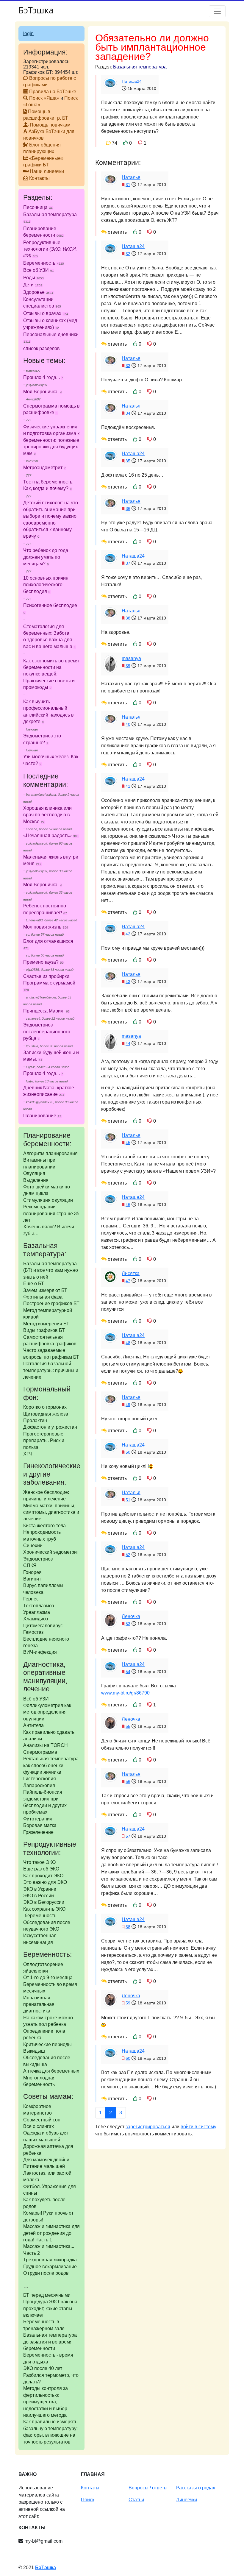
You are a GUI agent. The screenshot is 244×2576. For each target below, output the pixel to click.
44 (128, 1043)
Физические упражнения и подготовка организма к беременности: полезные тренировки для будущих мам (51, 440)
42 (128, 934)
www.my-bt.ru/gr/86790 (125, 1693)
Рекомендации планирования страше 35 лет (51, 1213)
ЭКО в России (39, 1896)
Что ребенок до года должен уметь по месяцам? (46, 557)
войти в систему (198, 2127)
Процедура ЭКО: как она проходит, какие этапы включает (50, 2308)
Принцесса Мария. (44, 1011)
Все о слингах (39, 2126)
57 (128, 1836)
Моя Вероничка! (41, 392)
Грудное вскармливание (50, 2267)
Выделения (36, 1180)
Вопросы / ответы (148, 2488)
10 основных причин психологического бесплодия (46, 585)
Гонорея (32, 1572)
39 (128, 666)
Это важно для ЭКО (45, 1882)
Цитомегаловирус (43, 1626)
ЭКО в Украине (40, 1889)
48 (128, 1343)
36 (128, 508)
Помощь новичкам (50, 125)
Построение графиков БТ (51, 1303)
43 (128, 982)
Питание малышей (44, 2166)
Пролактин (35, 1420)
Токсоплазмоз (39, 1606)
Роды (33, 278)
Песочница (38, 207)
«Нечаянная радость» (47, 835)
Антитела (33, 1725)
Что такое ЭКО (39, 1862)
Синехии (33, 1546)
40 (128, 724)
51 (128, 1500)
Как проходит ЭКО (43, 1876)
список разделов (42, 348)
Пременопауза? (41, 962)
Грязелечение (38, 1832)
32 (128, 254)
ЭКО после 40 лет (43, 2368)
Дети (33, 285)
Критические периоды (47, 2044)
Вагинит (32, 1579)
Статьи (136, 2500)
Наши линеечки (47, 171)
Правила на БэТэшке (53, 92)
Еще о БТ (34, 1284)
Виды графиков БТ (44, 1330)
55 (128, 1726)
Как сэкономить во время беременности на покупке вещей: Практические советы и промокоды (51, 674)
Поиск (88, 2500)
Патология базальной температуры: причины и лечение (51, 1370)
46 (128, 1204)
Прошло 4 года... (42, 377)
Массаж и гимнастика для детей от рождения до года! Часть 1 (51, 2233)
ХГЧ (28, 1454)
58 (128, 1927)
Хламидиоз (36, 1619)
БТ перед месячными (47, 2295)
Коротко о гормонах (45, 1407)
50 (128, 1452)
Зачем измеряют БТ (45, 1290)
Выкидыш (34, 2051)
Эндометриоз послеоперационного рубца (47, 1032)
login (28, 33)
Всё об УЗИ (36, 1699)
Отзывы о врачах (46, 313)
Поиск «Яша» (44, 98)
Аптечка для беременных (51, 2071)
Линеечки (187, 2500)
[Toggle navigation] (217, 11)
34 (128, 413)
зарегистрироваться (148, 2127)
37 (128, 563)
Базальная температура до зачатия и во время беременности (50, 2342)
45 (128, 1143)
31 (128, 185)
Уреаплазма (37, 1612)
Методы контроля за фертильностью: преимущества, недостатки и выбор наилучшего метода (46, 2402)
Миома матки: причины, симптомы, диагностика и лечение (51, 1512)
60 (128, 2058)
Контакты (39, 178)
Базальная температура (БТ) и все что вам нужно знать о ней (51, 1270)
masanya (131, 658)
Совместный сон (42, 2120)
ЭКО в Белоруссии (44, 1902)
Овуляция (34, 1173)
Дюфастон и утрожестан (50, 1427)
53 (128, 1624)
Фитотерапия (38, 1819)
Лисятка (131, 1273)
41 (128, 786)
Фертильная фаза (43, 1297)
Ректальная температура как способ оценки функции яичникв (51, 1765)
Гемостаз (33, 1632)
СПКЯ (30, 1565)
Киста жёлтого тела (44, 1526)
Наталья (131, 177)
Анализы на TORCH (46, 1745)
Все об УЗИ (39, 270)
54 (128, 1672)
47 (128, 1281)
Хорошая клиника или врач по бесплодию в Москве (47, 815)
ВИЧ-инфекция (40, 1652)
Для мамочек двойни (46, 2160)
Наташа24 (132, 81)
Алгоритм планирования (50, 1153)
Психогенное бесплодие (50, 605)
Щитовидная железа (46, 1414)
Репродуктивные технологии (50, 249)
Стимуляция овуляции (48, 1200)
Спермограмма (40, 1752)
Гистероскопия (40, 1779)
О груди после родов (46, 2273)
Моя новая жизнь (42, 927)
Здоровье (38, 292)
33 (128, 366)
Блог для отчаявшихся (48, 941)
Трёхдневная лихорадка (50, 2260)
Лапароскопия (39, 1785)
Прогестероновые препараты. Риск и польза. (44, 1441)
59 (128, 2003)
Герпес (31, 1599)
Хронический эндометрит (51, 1552)
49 (128, 1405)
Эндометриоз (38, 1559)
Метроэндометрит (43, 468)
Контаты (90, 2488)
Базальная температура (140, 67)
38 (128, 618)
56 (128, 1781)
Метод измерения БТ (46, 1324)
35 (128, 461)
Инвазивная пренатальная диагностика (39, 2004)
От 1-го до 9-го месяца (48, 1977)
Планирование (40, 1116)
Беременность (44, 263)
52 (128, 1555)
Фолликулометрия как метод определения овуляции (47, 1712)
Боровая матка (40, 1825)
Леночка (131, 1616)
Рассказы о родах (196, 2488)
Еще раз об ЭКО (41, 1869)
